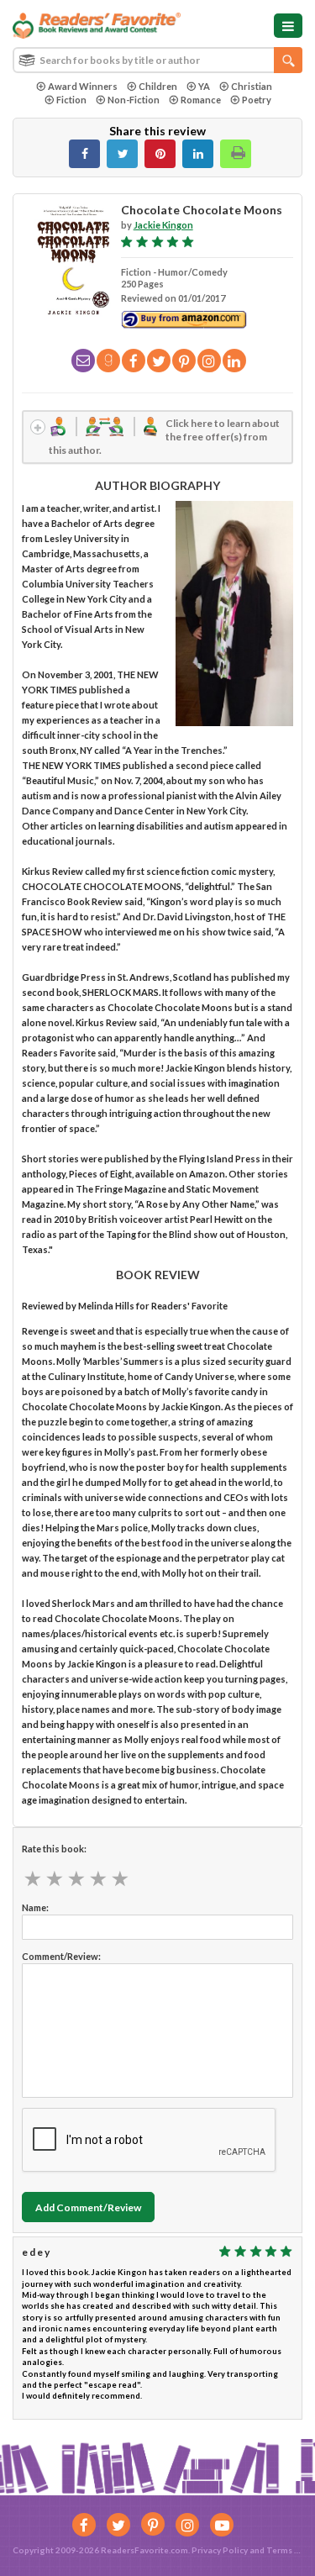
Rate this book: (54, 1849)
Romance (201, 100)
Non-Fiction (134, 100)
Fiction (71, 100)
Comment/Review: (61, 1956)
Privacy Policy (220, 2550)
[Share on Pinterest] (160, 154)
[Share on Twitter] (122, 154)
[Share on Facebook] (84, 154)
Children (158, 86)
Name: (35, 1907)
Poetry (257, 100)
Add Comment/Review (88, 2207)
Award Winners (83, 86)
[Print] (236, 154)
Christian (252, 86)
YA (204, 86)
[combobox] (157, 60)
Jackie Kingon (163, 225)
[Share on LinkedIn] (198, 154)
